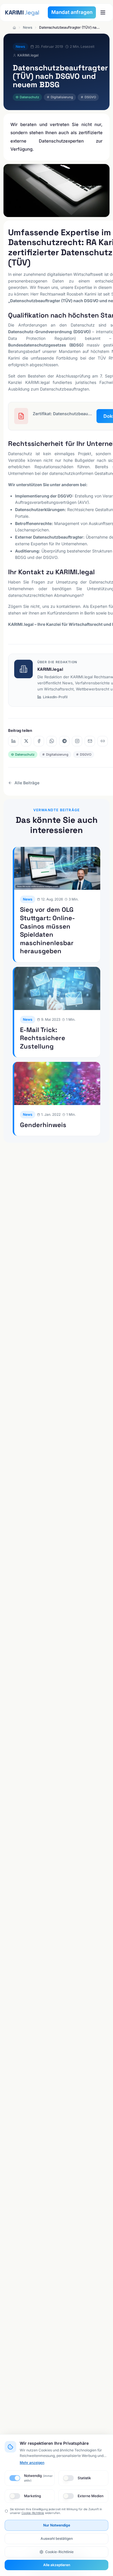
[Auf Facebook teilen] (39, 741)
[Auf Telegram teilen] (64, 741)
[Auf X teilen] (26, 741)
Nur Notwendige (57, 2525)
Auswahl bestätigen (57, 2538)
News (28, 27)
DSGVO (90, 97)
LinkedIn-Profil (55, 697)
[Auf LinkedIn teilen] (13, 741)
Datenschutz (29, 97)
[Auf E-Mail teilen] (90, 741)
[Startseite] (14, 28)
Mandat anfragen (72, 12)
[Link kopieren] (103, 741)
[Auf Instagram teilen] (77, 741)
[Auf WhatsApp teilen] (52, 741)
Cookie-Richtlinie (33, 2513)
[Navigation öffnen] (103, 12)
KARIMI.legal (50, 669)
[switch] (15, 2478)
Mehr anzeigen (32, 2463)
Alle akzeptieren (57, 2565)
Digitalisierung (62, 97)
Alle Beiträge (27, 783)
